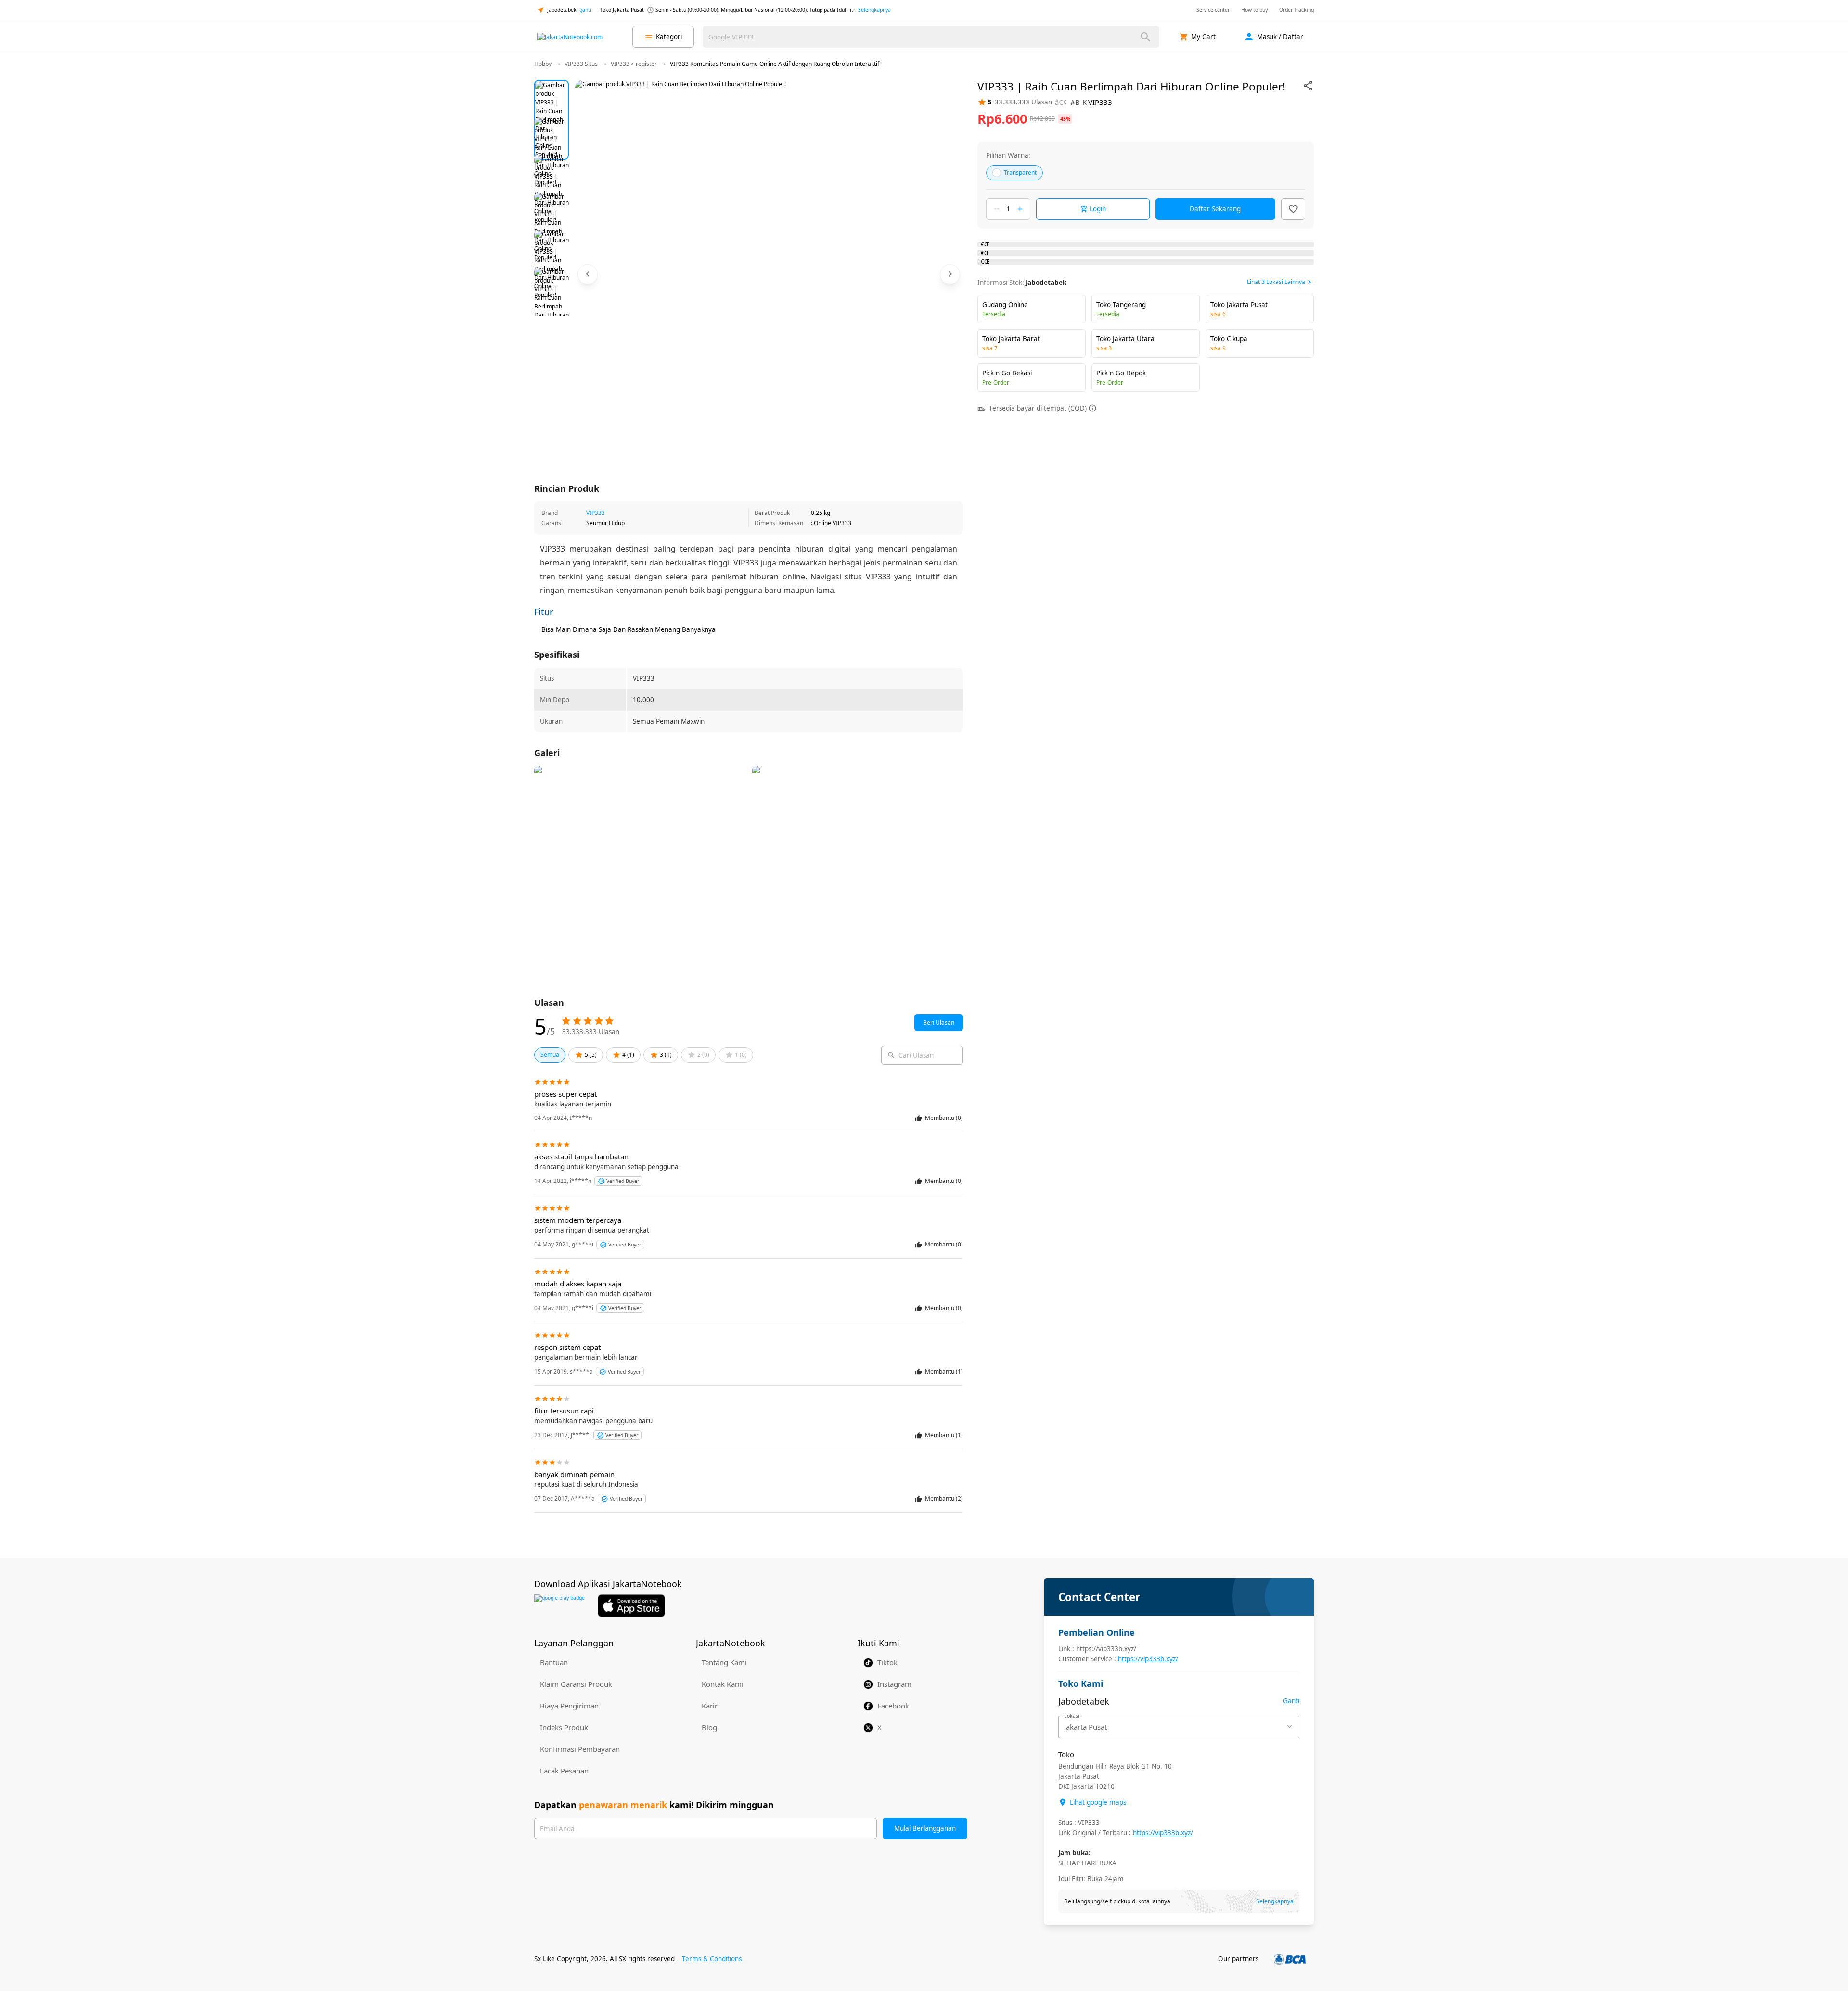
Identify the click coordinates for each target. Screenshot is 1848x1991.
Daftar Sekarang (1215, 209)
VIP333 (596, 513)
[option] (552, 97)
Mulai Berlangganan (925, 1828)
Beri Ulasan (939, 1022)
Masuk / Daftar (1280, 37)
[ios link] (631, 1606)
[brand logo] (570, 37)
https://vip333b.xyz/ (1148, 1659)
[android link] (559, 1606)
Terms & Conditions (712, 1959)
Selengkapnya (874, 10)
